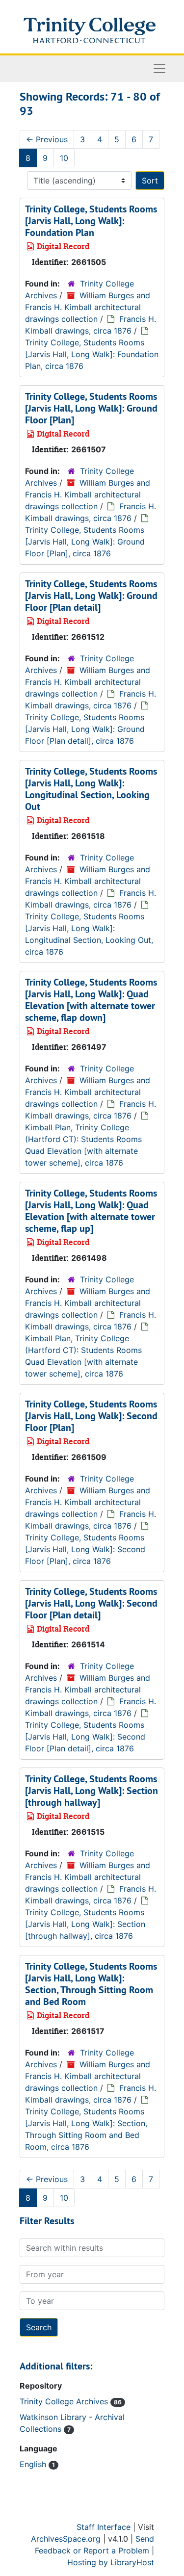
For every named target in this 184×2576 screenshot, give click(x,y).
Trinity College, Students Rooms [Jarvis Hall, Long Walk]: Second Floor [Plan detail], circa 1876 (85, 1737)
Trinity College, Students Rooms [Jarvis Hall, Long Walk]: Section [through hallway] (92, 1791)
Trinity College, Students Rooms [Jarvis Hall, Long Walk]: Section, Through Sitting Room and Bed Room (91, 1984)
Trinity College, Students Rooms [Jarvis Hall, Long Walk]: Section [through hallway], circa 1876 (85, 1924)
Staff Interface (104, 2527)
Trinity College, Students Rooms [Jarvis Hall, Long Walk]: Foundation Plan (91, 221)
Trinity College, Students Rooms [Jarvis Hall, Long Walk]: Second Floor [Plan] (91, 1416)
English (34, 2464)
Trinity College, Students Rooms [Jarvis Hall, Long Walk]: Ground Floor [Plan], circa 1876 (85, 542)
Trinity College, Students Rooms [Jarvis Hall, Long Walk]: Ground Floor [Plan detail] (91, 596)
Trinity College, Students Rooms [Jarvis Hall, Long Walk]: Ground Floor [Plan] (91, 408)
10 (64, 158)
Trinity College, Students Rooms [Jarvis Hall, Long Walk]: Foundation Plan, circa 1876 (92, 354)
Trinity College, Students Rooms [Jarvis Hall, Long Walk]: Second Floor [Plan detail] (91, 1603)
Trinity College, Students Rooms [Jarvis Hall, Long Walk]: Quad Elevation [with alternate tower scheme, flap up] (91, 1211)
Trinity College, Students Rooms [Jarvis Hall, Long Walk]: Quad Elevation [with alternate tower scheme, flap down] (91, 1000)
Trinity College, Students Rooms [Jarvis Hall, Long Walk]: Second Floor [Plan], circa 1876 (85, 1549)
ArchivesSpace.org (66, 2539)
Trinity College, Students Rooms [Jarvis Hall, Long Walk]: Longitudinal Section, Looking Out (91, 789)
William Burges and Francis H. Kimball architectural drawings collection (88, 307)
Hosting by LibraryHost (111, 2562)
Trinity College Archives (65, 2401)
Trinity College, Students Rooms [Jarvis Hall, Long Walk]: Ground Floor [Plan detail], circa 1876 (85, 729)
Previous (47, 139)
